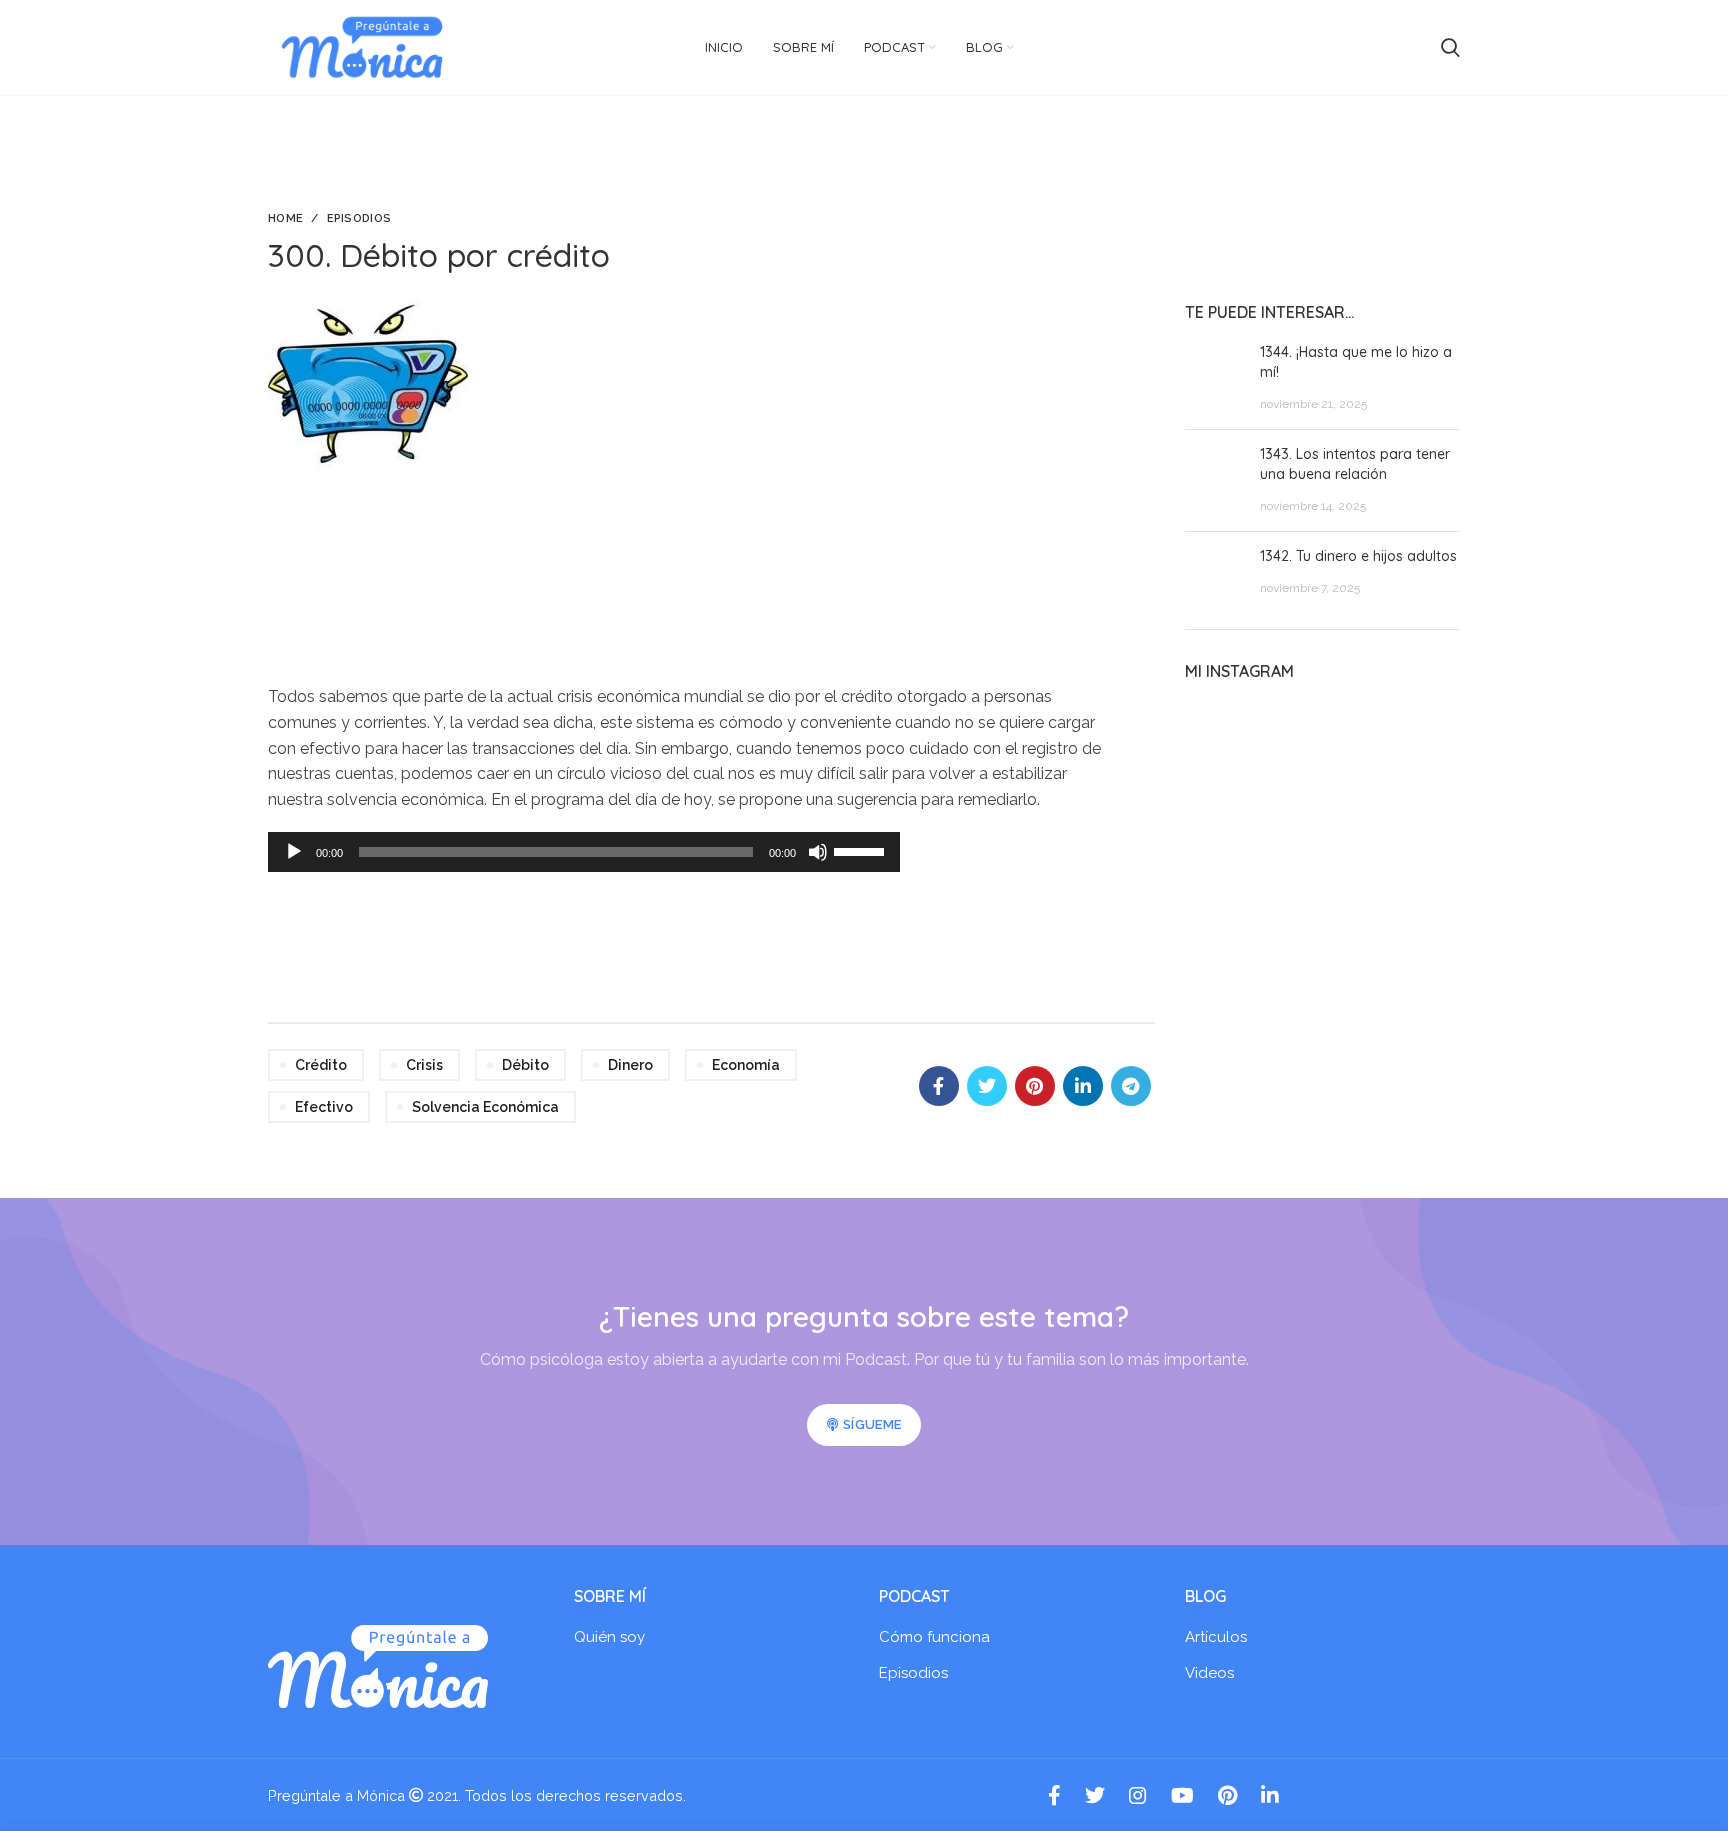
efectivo (324, 1107)
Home (285, 218)
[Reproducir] (294, 852)
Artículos (1216, 1637)
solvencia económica (485, 1107)
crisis (424, 1065)
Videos (1209, 1673)
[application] (584, 852)
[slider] (862, 850)
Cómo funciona (934, 1637)
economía (746, 1065)
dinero (630, 1065)
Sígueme (872, 1424)
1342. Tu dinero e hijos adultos (1358, 556)
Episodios (359, 218)
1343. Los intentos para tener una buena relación (1355, 464)
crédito (321, 1065)
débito (525, 1065)
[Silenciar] (818, 852)
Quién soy (609, 1637)
